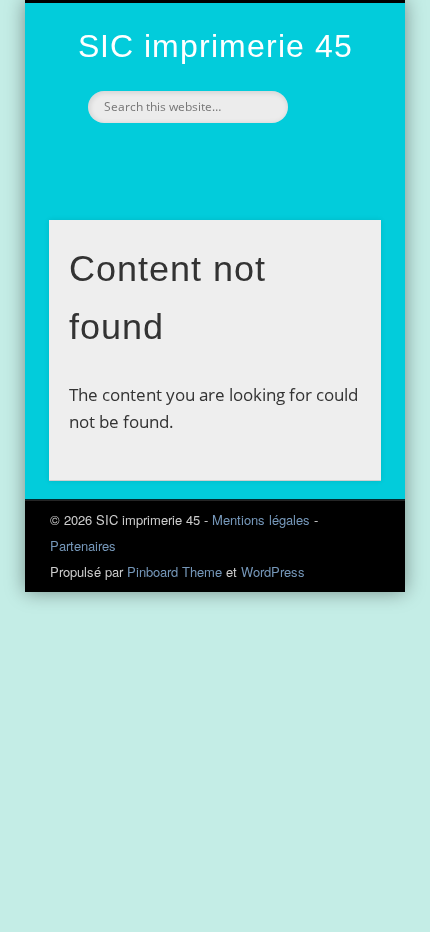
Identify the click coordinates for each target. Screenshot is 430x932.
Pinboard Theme (174, 571)
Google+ (233, 157)
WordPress (273, 571)
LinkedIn (275, 157)
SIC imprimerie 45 (215, 46)
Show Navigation (332, 179)
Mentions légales (261, 519)
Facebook (149, 157)
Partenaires (83, 545)
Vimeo (191, 157)
